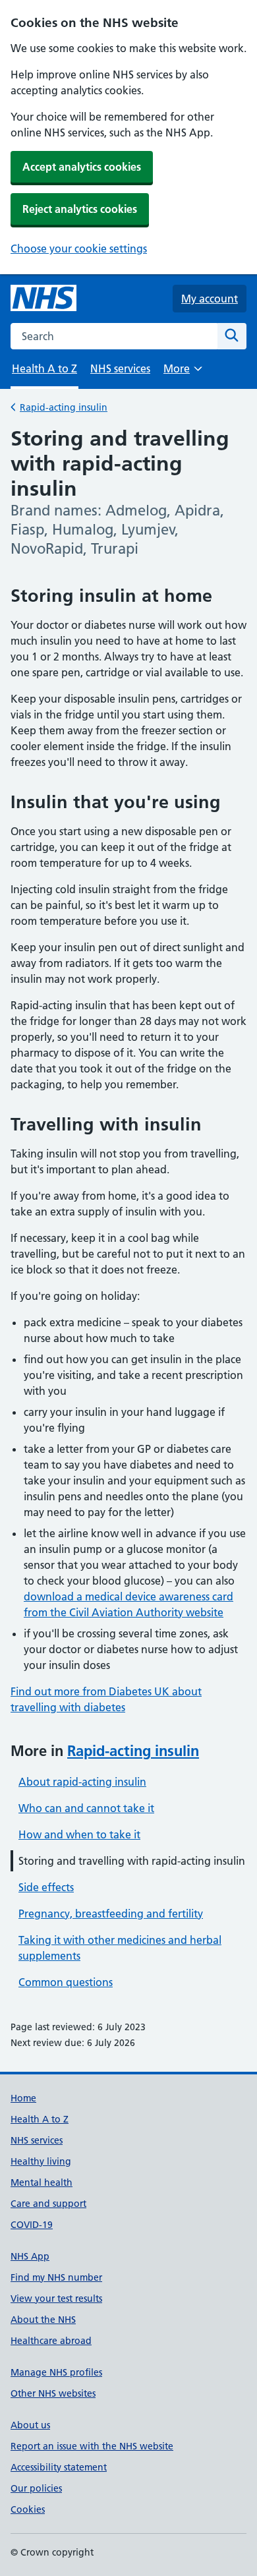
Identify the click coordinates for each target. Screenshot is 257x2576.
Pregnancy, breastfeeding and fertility (111, 1914)
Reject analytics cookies (80, 209)
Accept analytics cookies (82, 167)
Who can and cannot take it (86, 1808)
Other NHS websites (53, 2393)
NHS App (30, 2256)
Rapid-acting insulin (64, 407)
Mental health (42, 2182)
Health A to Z (40, 2119)
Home (23, 2098)
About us (30, 2425)
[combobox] (114, 336)
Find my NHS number (56, 2277)
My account (210, 299)
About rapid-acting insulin (82, 1782)
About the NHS (43, 2320)
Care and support (48, 2204)
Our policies (36, 2488)
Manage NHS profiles (56, 2372)
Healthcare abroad (51, 2341)
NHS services (120, 368)
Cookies (28, 2509)
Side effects (46, 1887)
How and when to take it (79, 1834)
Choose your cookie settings (79, 249)
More (183, 373)
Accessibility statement (59, 2467)
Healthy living (41, 2161)
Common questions (66, 1982)
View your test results (56, 2298)
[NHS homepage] (43, 299)
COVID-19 (32, 2225)
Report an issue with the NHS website (92, 2446)
